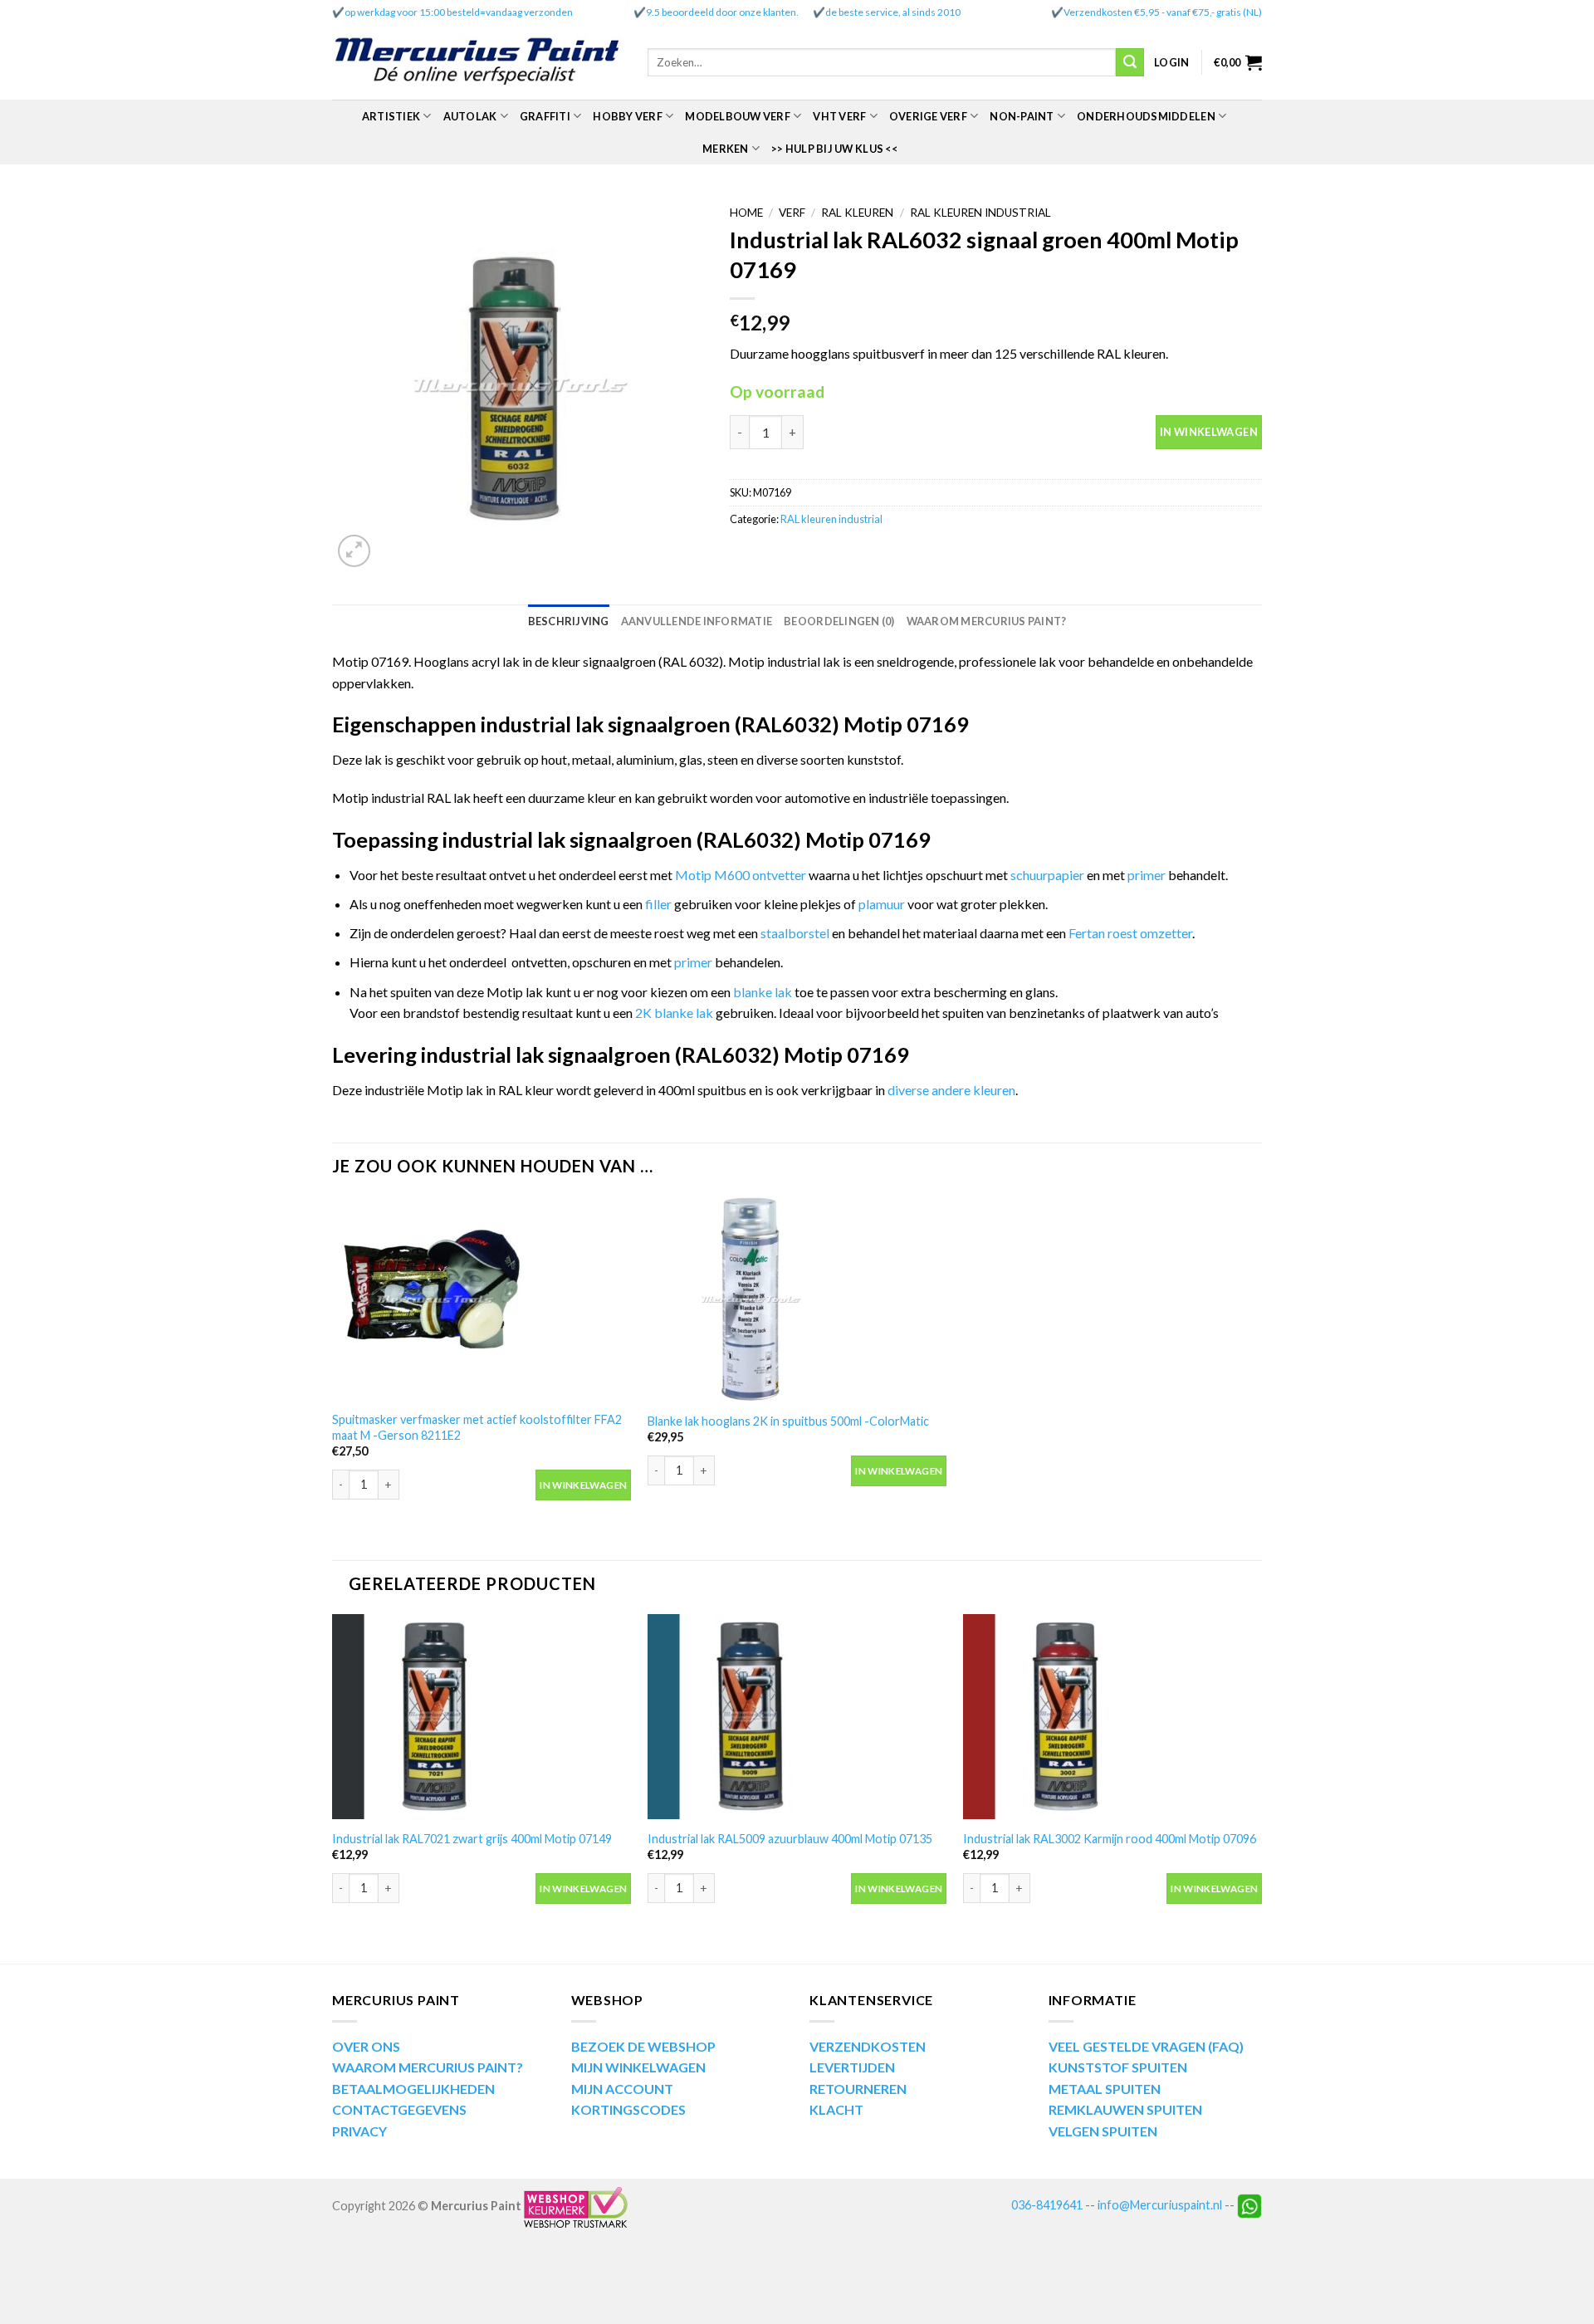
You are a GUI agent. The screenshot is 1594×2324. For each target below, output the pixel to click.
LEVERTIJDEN (852, 2067)
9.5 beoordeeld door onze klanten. (722, 12)
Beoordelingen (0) (839, 621)
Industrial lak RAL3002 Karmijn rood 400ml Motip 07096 (1110, 1839)
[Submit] (1130, 62)
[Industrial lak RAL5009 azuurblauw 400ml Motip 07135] (797, 1717)
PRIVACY (359, 2131)
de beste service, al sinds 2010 (893, 12)
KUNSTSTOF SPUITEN (1118, 2067)
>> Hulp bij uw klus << (834, 149)
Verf (792, 213)
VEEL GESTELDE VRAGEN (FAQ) (1146, 2046)
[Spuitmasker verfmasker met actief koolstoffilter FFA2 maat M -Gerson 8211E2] (482, 1299)
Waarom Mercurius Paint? (987, 621)
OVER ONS (366, 2046)
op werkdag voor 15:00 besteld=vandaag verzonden (459, 12)
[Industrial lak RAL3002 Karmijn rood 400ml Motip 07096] (1112, 1717)
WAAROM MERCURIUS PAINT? (428, 2067)
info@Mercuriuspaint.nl (1160, 2204)
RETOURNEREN (858, 2089)
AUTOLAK (470, 116)
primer (1148, 875)
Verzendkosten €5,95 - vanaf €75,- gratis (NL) (1163, 12)
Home (746, 213)
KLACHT (836, 2109)
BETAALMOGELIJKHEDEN (413, 2089)
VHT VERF (839, 116)
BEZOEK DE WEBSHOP (643, 2046)
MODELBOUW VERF (738, 116)
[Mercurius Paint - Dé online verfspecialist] (477, 63)
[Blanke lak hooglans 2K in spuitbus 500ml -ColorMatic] (797, 1299)
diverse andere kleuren (951, 1090)
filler (660, 904)
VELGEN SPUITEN (1103, 2131)
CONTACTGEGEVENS (399, 2109)
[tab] (569, 621)
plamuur (882, 904)
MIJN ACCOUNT (622, 2089)
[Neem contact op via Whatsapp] (1249, 2204)
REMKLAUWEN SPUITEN (1125, 2109)
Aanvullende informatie (697, 621)
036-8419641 (1047, 2204)
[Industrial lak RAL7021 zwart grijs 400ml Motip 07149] (482, 1717)
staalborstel (795, 933)
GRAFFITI (545, 116)
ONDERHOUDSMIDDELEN (1146, 116)
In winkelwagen (1209, 432)
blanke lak (764, 992)
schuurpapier (1047, 875)
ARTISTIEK (391, 116)
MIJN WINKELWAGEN (638, 2067)
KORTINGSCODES (628, 2109)
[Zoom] (354, 551)
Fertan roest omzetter (1130, 933)
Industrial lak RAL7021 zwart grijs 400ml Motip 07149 (472, 1839)
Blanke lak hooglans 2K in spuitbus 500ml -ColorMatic (788, 1421)
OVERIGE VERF (928, 116)
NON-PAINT (1022, 116)
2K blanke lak (674, 1013)
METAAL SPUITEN (1105, 2089)
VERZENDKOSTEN (868, 2046)
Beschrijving (569, 621)
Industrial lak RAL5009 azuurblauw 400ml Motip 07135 (790, 1839)
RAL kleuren (857, 213)
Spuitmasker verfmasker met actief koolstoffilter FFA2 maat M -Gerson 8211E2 (477, 1427)
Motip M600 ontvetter (741, 875)
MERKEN (726, 149)
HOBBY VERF (628, 116)
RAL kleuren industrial (980, 213)
